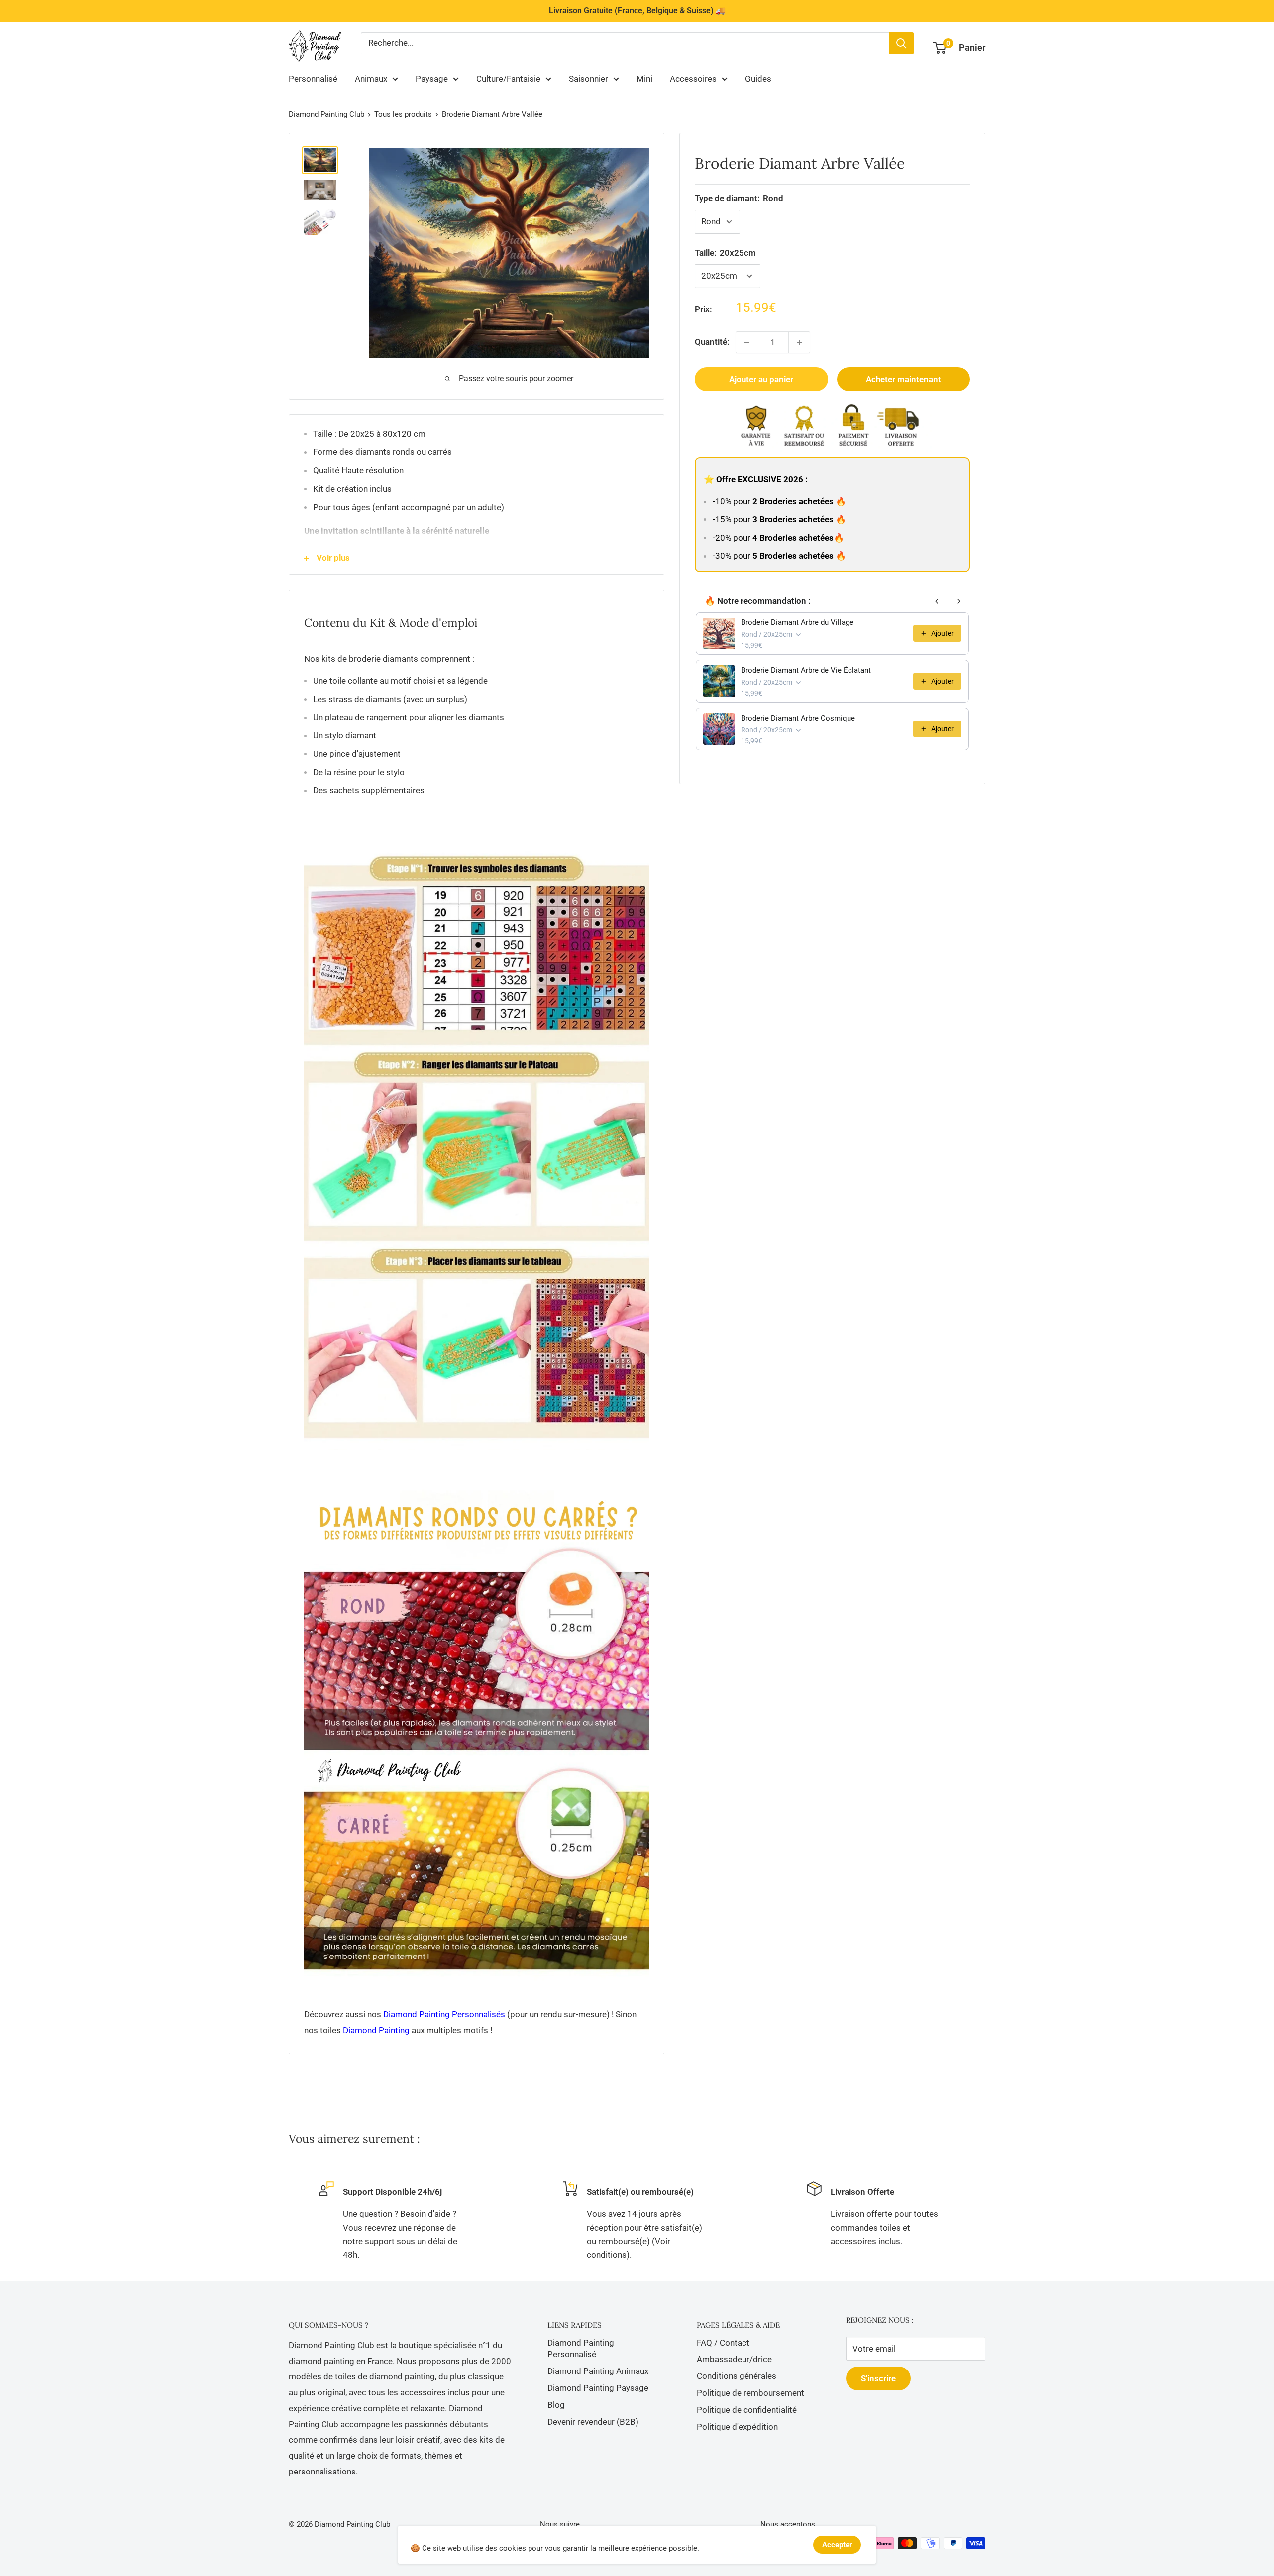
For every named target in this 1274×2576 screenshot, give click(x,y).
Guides (758, 79)
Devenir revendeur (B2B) (593, 2422)
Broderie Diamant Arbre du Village (797, 622)
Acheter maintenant (903, 379)
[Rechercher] (901, 43)
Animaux (371, 79)
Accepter (837, 2545)
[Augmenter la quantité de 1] (799, 342)
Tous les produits (403, 114)
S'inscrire (878, 2378)
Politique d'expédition (737, 2427)
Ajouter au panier (761, 379)
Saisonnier (588, 79)
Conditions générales (737, 2376)
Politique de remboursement (750, 2393)
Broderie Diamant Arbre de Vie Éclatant (806, 670)
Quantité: (712, 342)
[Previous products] (937, 601)
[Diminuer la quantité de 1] (746, 342)
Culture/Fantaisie (508, 79)
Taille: (725, 253)
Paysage (432, 79)
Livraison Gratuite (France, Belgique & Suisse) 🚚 (637, 11)
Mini (644, 79)
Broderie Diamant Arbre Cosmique (798, 718)
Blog (556, 2405)
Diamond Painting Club (326, 114)
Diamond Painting (376, 2030)
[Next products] (959, 601)
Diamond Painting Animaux (598, 2371)
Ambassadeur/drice (734, 2359)
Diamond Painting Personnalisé (581, 2349)
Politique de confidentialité (747, 2410)
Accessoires (693, 79)
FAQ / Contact (723, 2343)
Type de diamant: (739, 198)
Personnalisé (313, 79)
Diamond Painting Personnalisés (444, 2014)
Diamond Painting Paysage (598, 2388)
